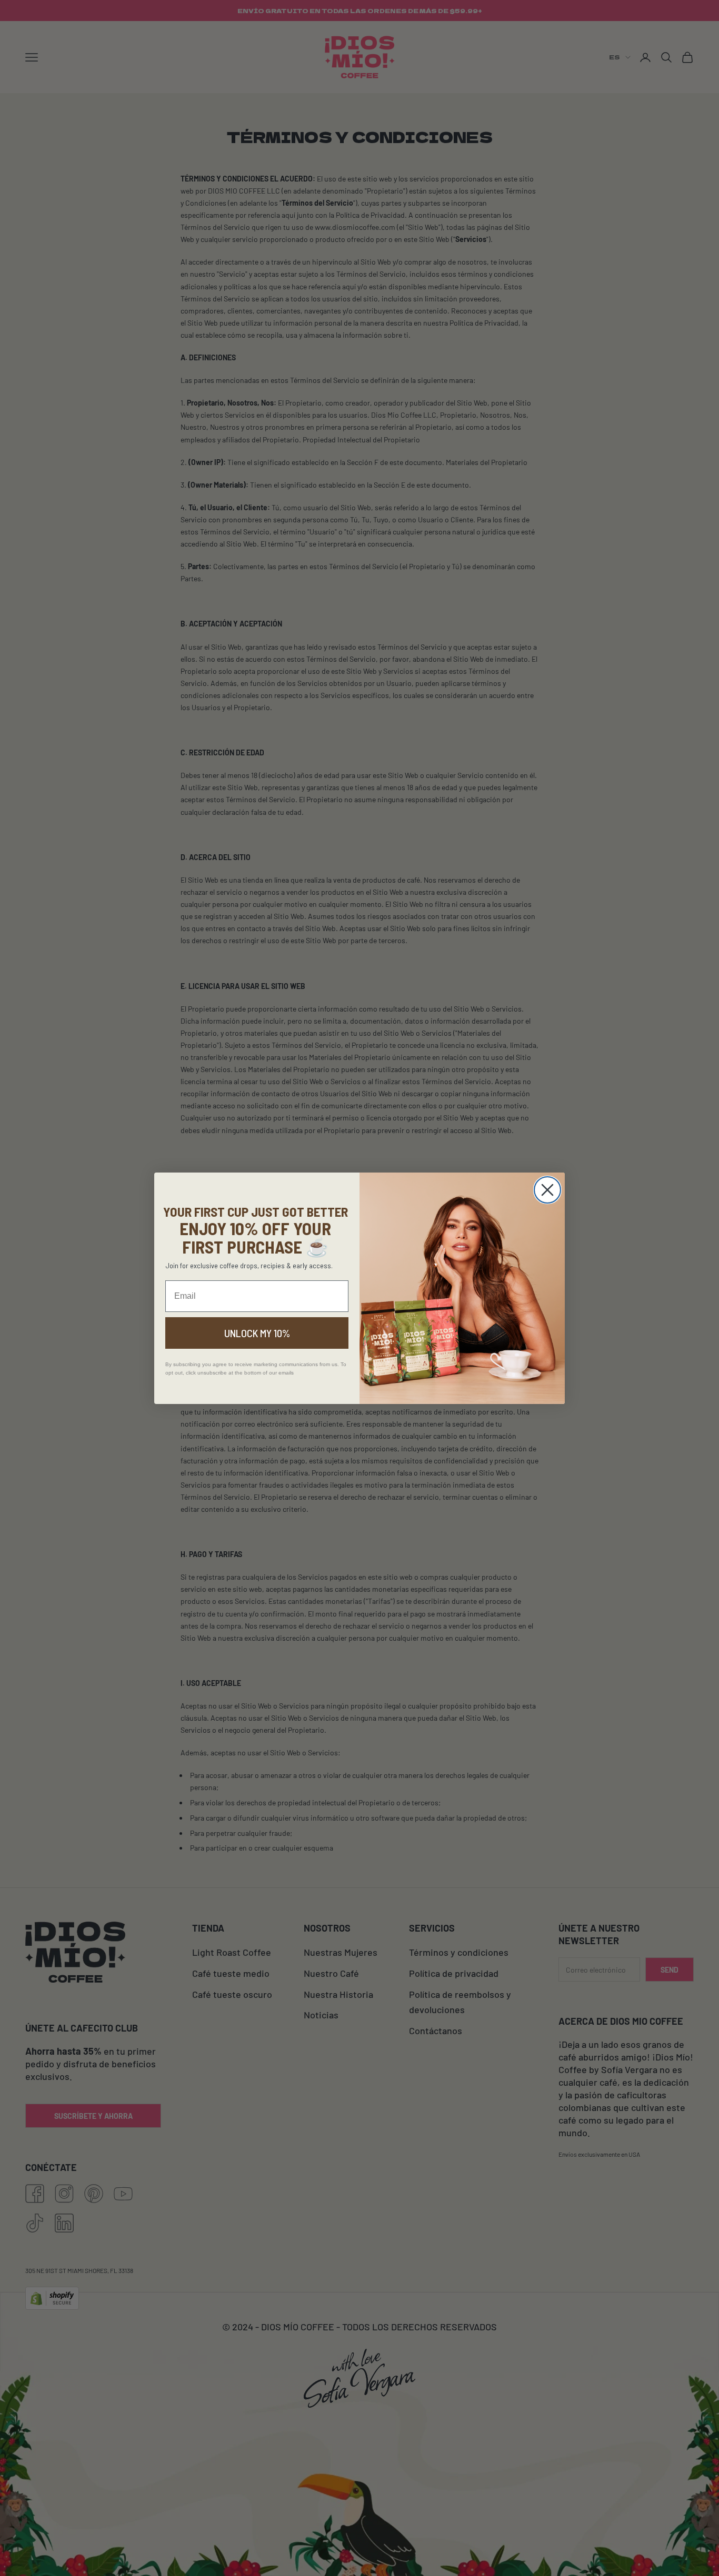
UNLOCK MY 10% (257, 1333)
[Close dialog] (547, 1190)
